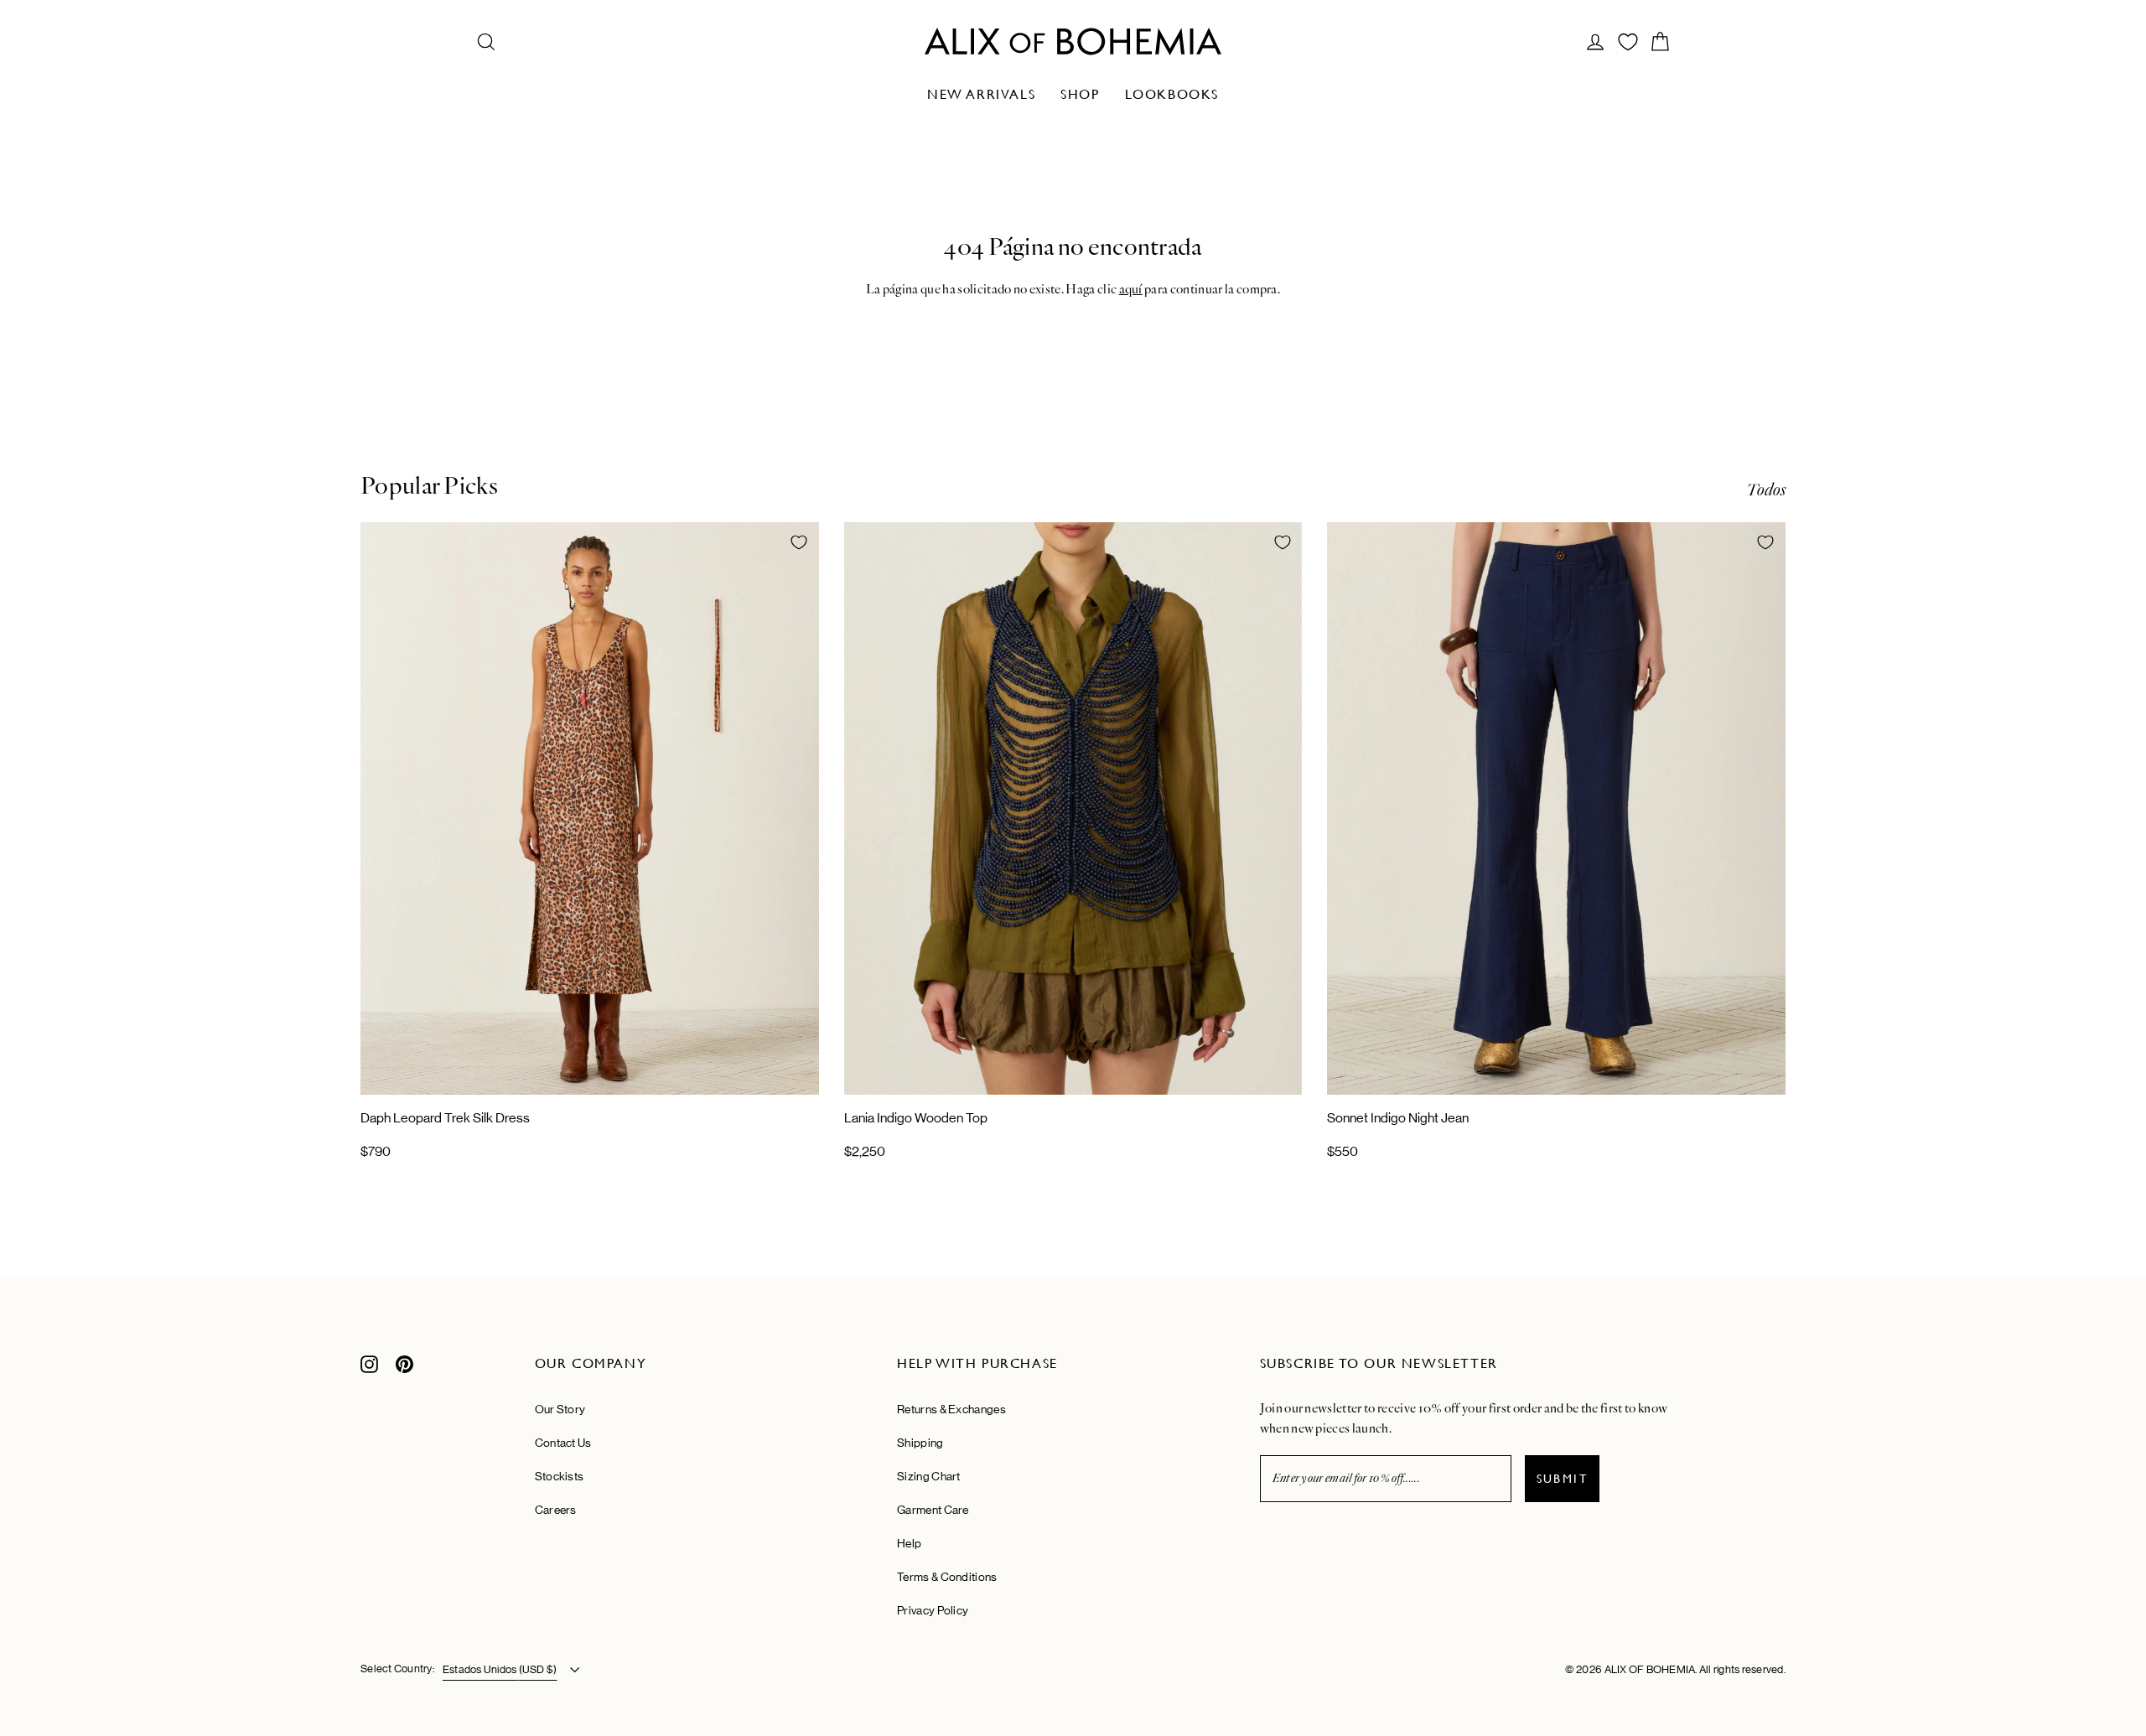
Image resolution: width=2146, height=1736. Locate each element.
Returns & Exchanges (951, 1409)
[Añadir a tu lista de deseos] (799, 542)
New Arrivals (981, 94)
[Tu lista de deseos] (1628, 42)
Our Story (560, 1409)
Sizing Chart (929, 1476)
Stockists (560, 1476)
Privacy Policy (933, 1610)
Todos (1766, 490)
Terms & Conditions (947, 1577)
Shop (1080, 94)
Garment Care (933, 1510)
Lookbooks (1172, 94)
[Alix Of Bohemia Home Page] (1073, 41)
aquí (1131, 289)
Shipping (920, 1443)
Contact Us (563, 1443)
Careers (556, 1510)
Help (909, 1543)
